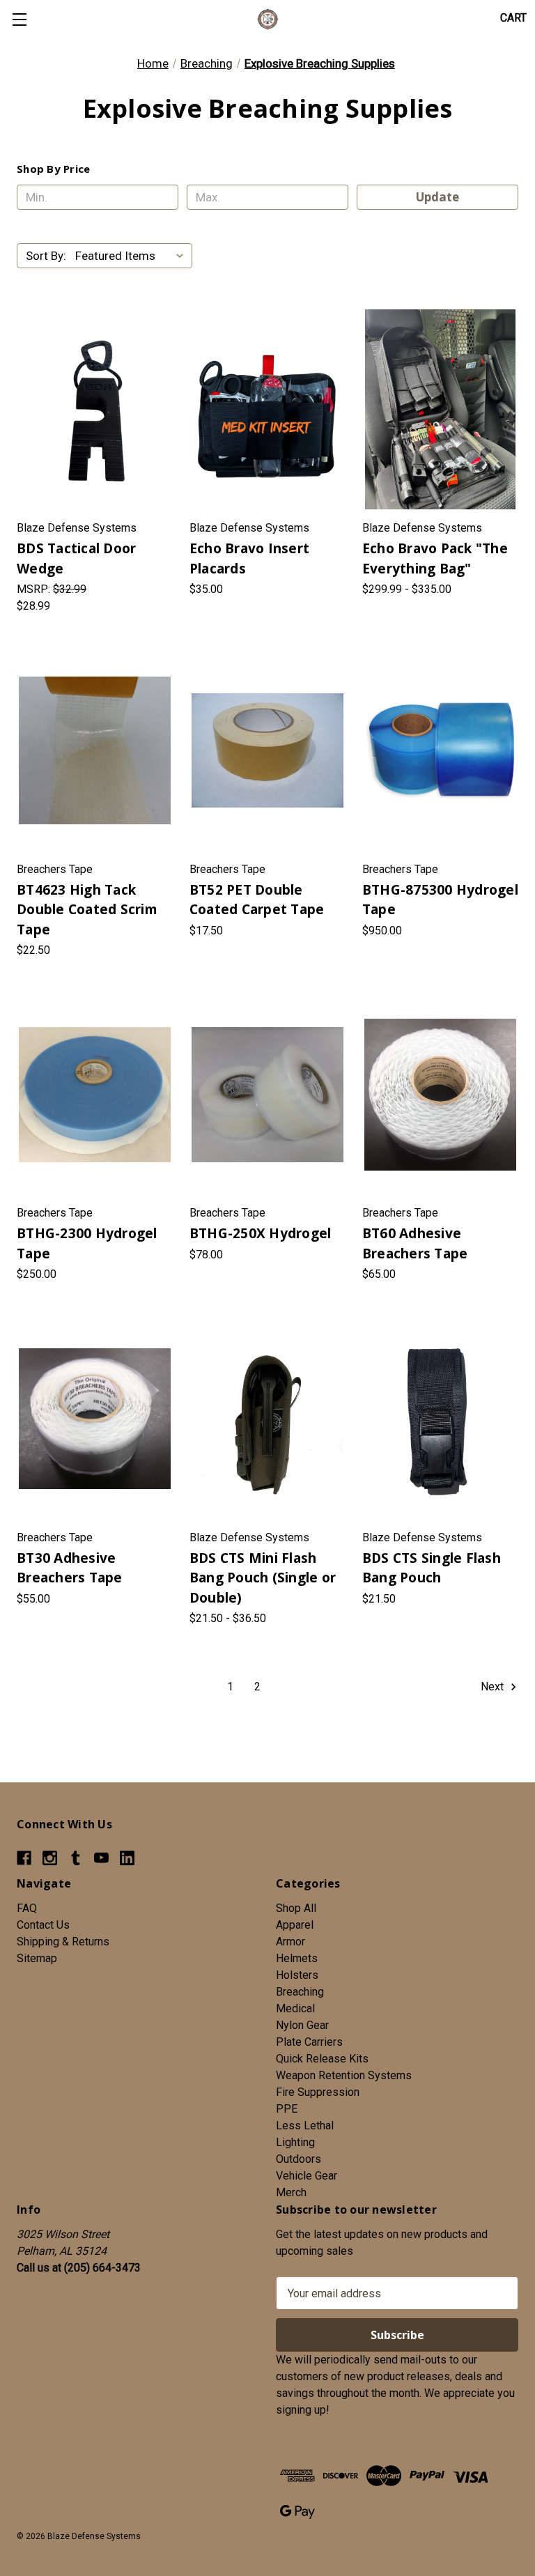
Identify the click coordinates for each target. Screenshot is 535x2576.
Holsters (297, 1975)
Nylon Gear (302, 2025)
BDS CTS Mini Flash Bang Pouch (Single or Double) (263, 1578)
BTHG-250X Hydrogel (261, 1233)
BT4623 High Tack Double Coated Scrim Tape (87, 910)
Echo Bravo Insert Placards (249, 558)
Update (437, 197)
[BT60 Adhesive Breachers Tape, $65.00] (440, 1094)
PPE (287, 2109)
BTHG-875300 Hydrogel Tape (440, 900)
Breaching (300, 1992)
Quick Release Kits (322, 2059)
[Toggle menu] (19, 19)
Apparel (295, 1925)
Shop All (296, 1908)
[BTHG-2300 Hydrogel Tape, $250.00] (95, 1094)
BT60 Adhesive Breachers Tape (415, 1243)
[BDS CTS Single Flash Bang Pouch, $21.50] (440, 1418)
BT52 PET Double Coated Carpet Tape (257, 900)
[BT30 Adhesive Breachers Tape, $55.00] (95, 1418)
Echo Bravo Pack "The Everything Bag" (435, 558)
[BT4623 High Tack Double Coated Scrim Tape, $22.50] (95, 750)
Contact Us (43, 1925)
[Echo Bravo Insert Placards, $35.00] (267, 409)
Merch (291, 2192)
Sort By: (46, 256)
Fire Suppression (318, 2092)
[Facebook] (24, 1858)
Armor (290, 1942)
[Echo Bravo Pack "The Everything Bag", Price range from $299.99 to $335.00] (440, 409)
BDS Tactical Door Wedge (76, 558)
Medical (295, 2008)
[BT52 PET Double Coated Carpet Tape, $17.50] (267, 750)
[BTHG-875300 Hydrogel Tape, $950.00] (440, 750)
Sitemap (37, 1958)
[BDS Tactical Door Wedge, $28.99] (95, 409)
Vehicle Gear (307, 2176)
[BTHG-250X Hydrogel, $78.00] (267, 1094)
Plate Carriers (309, 2042)
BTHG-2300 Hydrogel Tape (87, 1243)
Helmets (297, 1958)
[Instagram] (50, 1858)
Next (494, 1687)
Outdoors (298, 2159)
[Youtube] (101, 1858)
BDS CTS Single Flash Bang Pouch (432, 1568)
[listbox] (132, 256)
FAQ (27, 1908)
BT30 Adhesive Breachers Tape (70, 1568)
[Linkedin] (127, 1858)
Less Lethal (305, 2126)
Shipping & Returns (63, 1942)
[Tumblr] (76, 1858)
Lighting (295, 2142)
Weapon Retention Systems (344, 2075)
